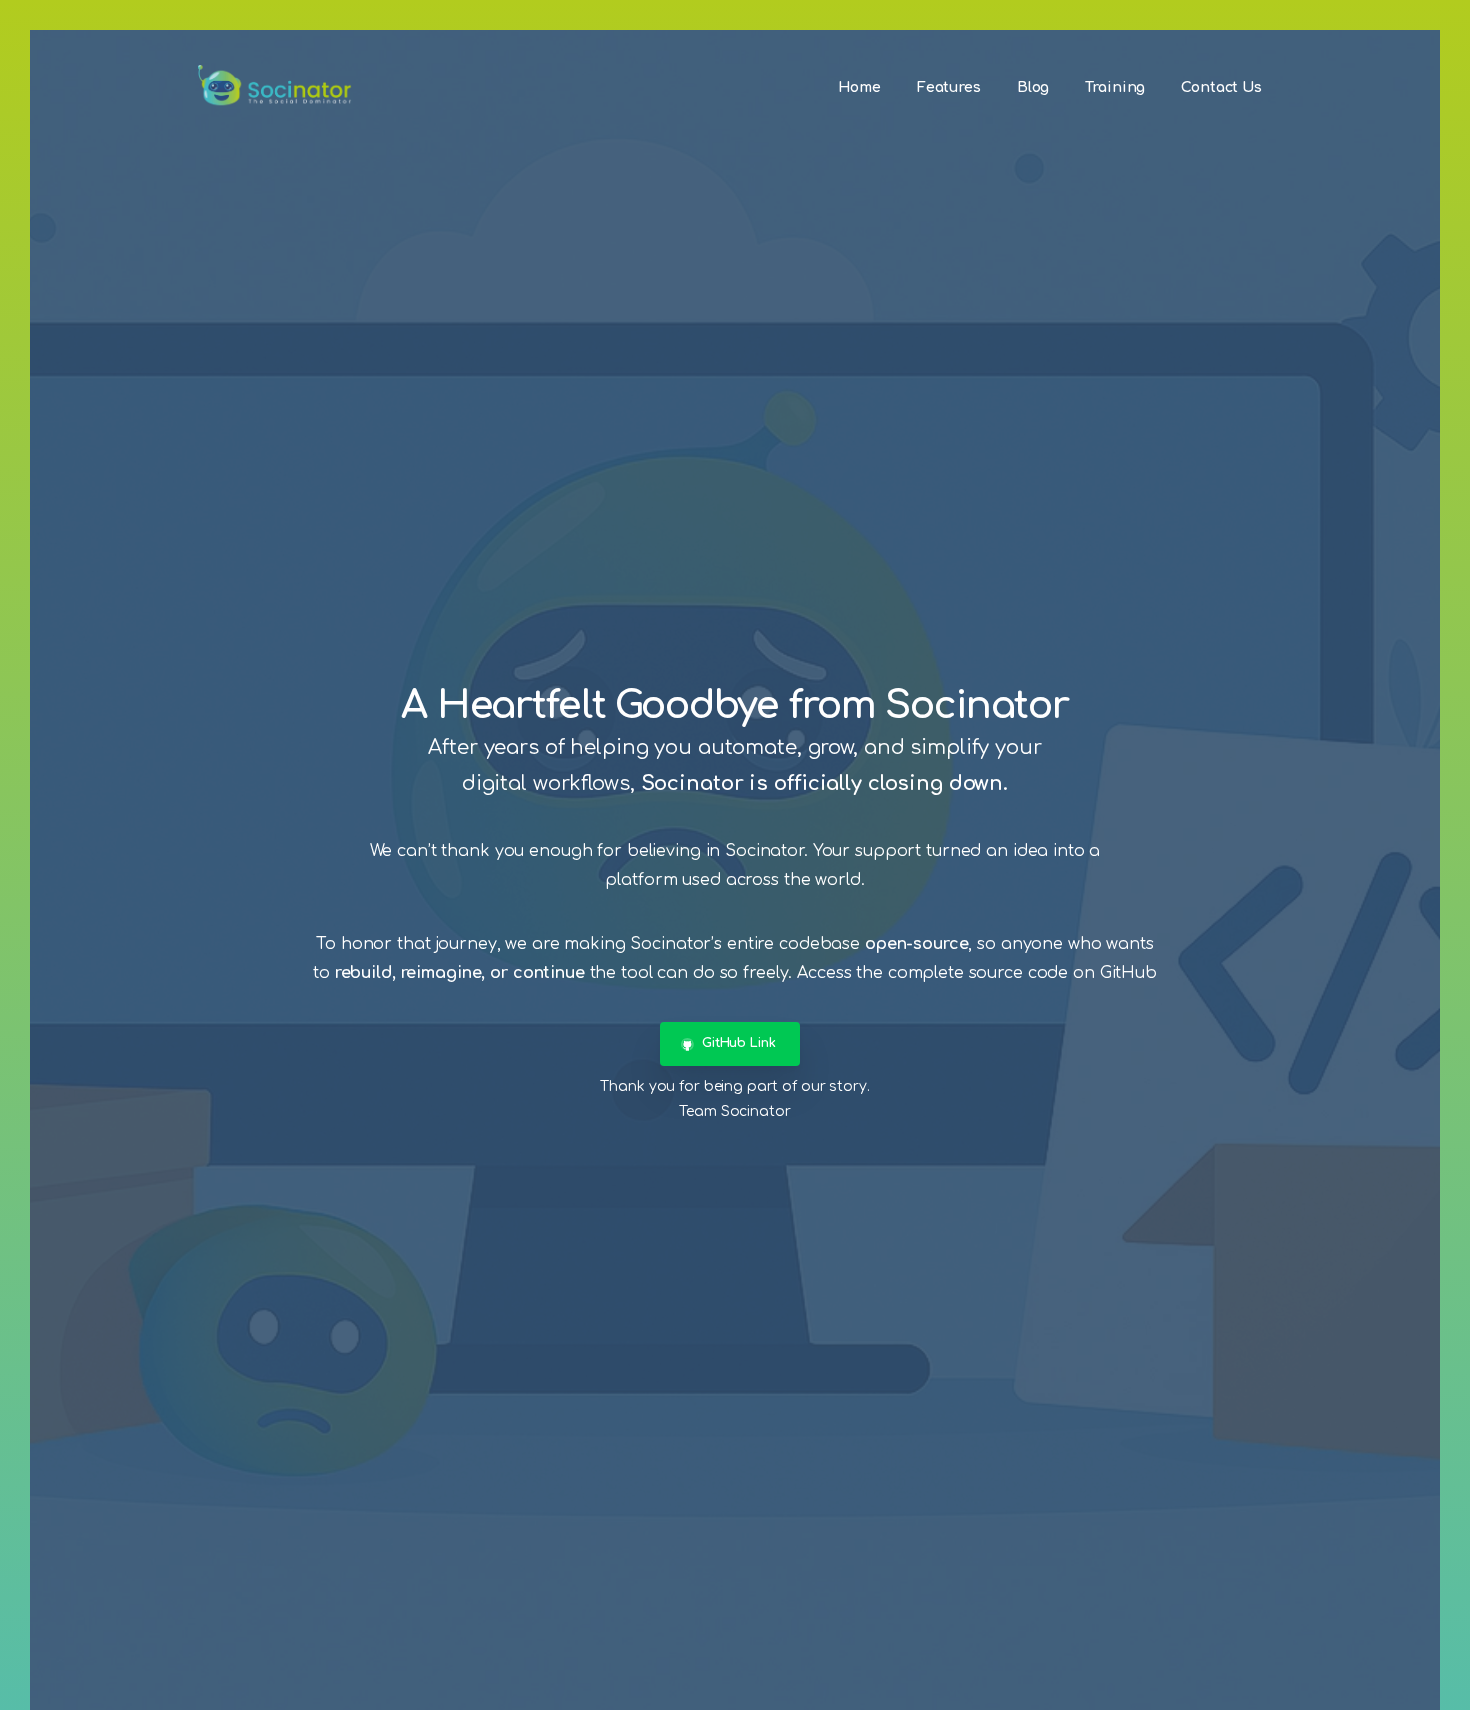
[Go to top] (1415, 1685)
